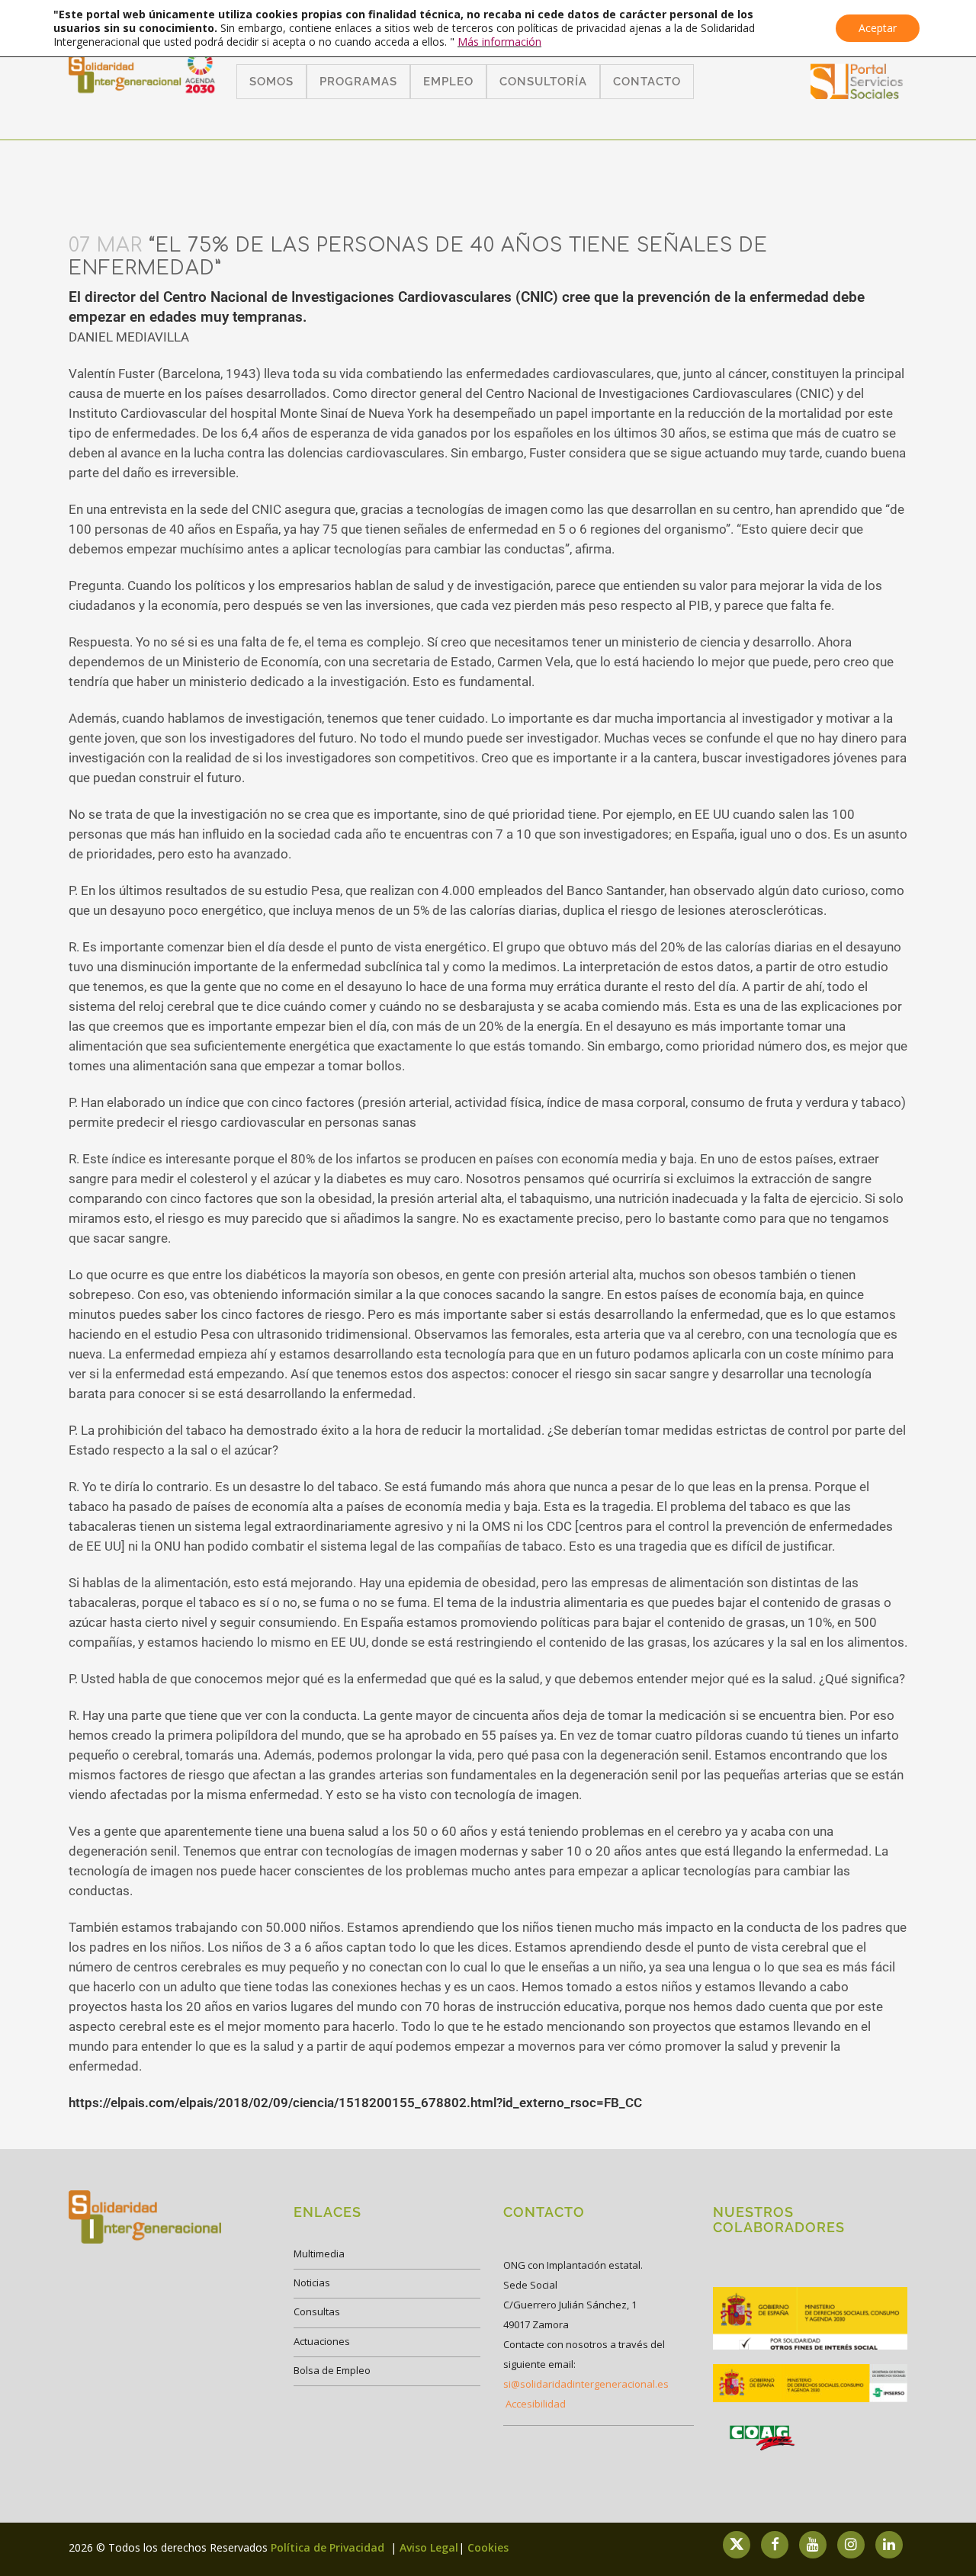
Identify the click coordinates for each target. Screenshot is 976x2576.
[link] (857, 94)
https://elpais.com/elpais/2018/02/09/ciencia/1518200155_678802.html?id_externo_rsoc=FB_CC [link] (355, 2103)
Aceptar (878, 28)
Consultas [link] (317, 2311)
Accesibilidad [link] (536, 2404)
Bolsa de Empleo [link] (332, 2370)
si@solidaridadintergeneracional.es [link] (586, 2384)
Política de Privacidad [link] (329, 2547)
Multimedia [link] (319, 2254)
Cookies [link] (488, 2547)
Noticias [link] (312, 2282)
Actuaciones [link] (322, 2341)
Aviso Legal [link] (429, 2547)
